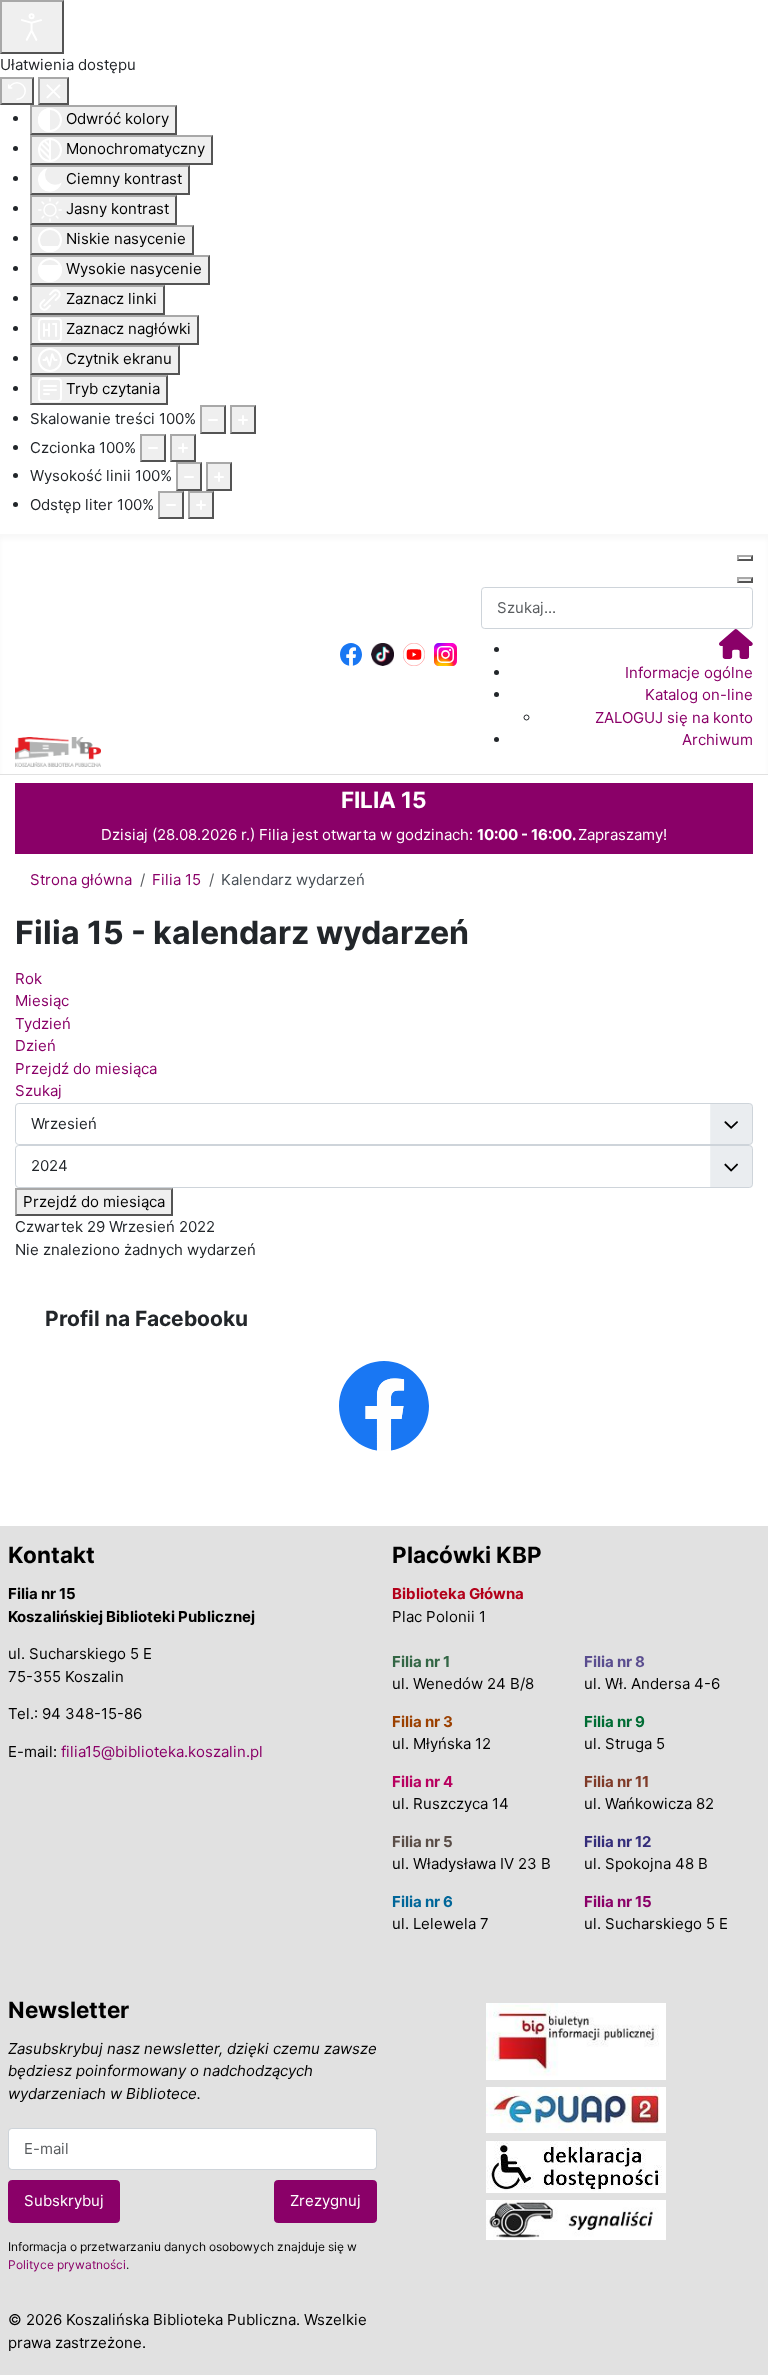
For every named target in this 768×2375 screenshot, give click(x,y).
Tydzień (43, 1023)
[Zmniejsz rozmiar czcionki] (153, 448)
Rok (28, 978)
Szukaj (38, 1090)
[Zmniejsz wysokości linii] (189, 476)
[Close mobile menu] (745, 580)
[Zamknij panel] (53, 91)
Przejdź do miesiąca (94, 1201)
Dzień (35, 1045)
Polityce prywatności (67, 2264)
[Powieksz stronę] (243, 419)
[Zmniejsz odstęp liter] (171, 505)
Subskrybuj (64, 2200)
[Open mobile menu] (745, 558)
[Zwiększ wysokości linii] (219, 476)
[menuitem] (736, 649)
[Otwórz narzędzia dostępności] (32, 27)
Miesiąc (42, 1000)
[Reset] (17, 91)
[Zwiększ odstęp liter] (201, 505)
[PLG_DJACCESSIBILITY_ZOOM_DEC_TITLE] (213, 419)
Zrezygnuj (325, 2200)
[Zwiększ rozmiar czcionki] (183, 448)
